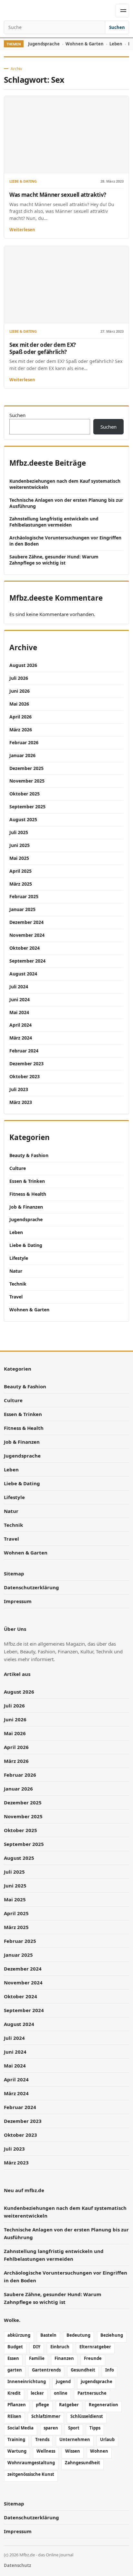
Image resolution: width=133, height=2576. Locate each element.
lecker (37, 2393)
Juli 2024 (19, 987)
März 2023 (21, 1102)
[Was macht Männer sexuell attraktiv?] (66, 135)
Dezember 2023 (26, 1064)
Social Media (20, 2428)
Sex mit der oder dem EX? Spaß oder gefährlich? (43, 348)
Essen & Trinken (27, 1181)
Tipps (95, 2428)
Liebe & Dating (23, 181)
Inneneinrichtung (27, 2381)
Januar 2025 (22, 909)
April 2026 (20, 717)
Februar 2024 (24, 1051)
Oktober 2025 (25, 794)
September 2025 (27, 807)
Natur (16, 1271)
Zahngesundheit (82, 2463)
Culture (18, 1168)
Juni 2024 (20, 999)
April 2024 (20, 1025)
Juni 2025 (20, 845)
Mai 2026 (19, 704)
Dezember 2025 (26, 768)
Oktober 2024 (25, 948)
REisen (14, 2416)
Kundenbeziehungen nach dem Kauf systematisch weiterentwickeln (65, 484)
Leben (116, 44)
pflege (42, 2405)
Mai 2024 (19, 1012)
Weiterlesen (22, 230)
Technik (18, 1284)
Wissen (73, 2451)
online (61, 2393)
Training (16, 2439)
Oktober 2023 (25, 1076)
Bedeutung (78, 2335)
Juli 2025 (19, 832)
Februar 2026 (24, 742)
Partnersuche (92, 2393)
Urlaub (107, 2439)
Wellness (46, 2451)
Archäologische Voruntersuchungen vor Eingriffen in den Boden (65, 541)
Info (110, 2370)
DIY (37, 2347)
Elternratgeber (95, 2347)
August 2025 (23, 819)
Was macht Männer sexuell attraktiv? (58, 195)
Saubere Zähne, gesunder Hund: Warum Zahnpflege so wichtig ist (54, 560)
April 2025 (20, 871)
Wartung (17, 2451)
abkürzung (19, 2335)
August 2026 (23, 665)
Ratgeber (69, 2405)
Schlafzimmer (46, 2416)
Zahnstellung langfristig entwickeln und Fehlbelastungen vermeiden (54, 522)
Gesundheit (83, 2370)
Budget (15, 2347)
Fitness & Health (28, 1194)
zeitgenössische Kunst (31, 2474)
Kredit (14, 2393)
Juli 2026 (19, 678)
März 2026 (21, 730)
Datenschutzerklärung (31, 1587)
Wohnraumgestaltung (31, 2463)
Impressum (18, 1601)
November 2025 (27, 781)
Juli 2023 (19, 1089)
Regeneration (103, 2405)
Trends (42, 2439)
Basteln (48, 2335)
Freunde (93, 2358)
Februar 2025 (24, 896)
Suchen (117, 27)
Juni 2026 (20, 691)
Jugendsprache (44, 44)
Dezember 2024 (26, 922)
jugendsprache (97, 2381)
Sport (74, 2428)
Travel (16, 1297)
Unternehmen (75, 2439)
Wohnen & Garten (85, 44)
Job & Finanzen (26, 1207)
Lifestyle (19, 1258)
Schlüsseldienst (87, 2416)
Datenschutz (17, 2565)
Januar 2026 (22, 755)
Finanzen (64, 2358)
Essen (13, 2358)
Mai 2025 (19, 858)
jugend (63, 2381)
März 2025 (21, 884)
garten (15, 2370)
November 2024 (27, 935)
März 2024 (21, 1038)
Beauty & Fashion (29, 1155)
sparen (51, 2428)
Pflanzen (17, 2405)
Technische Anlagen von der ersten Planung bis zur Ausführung (66, 503)
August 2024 (23, 974)
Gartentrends (46, 2370)
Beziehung (112, 2335)
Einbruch (60, 2347)
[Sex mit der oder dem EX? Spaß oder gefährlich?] (66, 285)
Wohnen (99, 2451)
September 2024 (27, 961)
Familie (37, 2358)
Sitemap (14, 1573)
